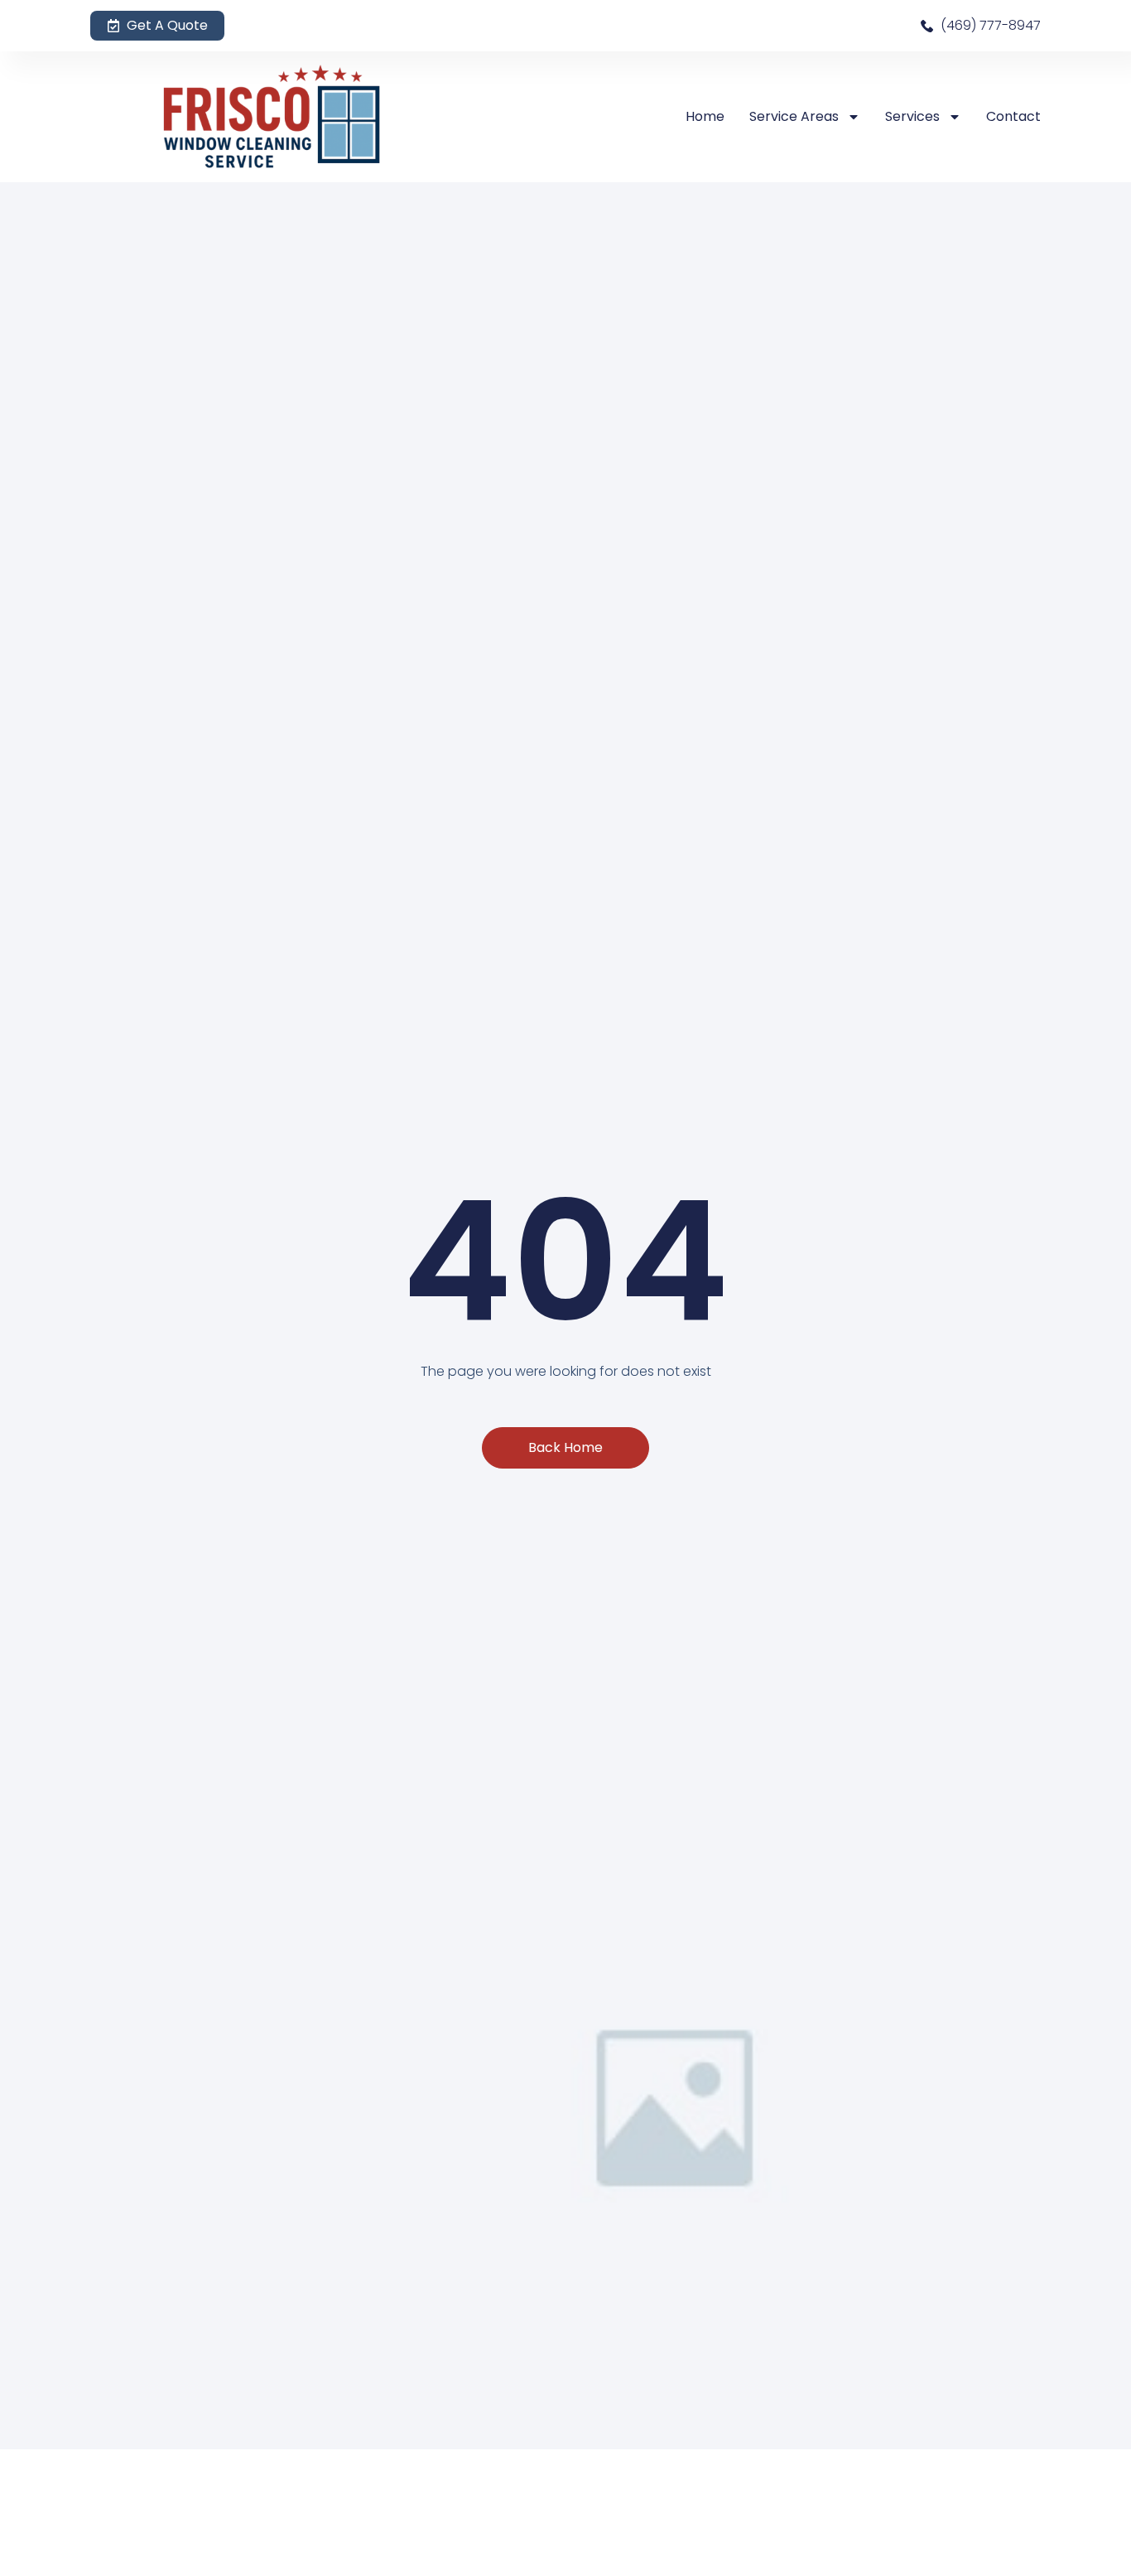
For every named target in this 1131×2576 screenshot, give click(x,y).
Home (705, 116)
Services (912, 116)
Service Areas (794, 116)
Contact (1013, 116)
